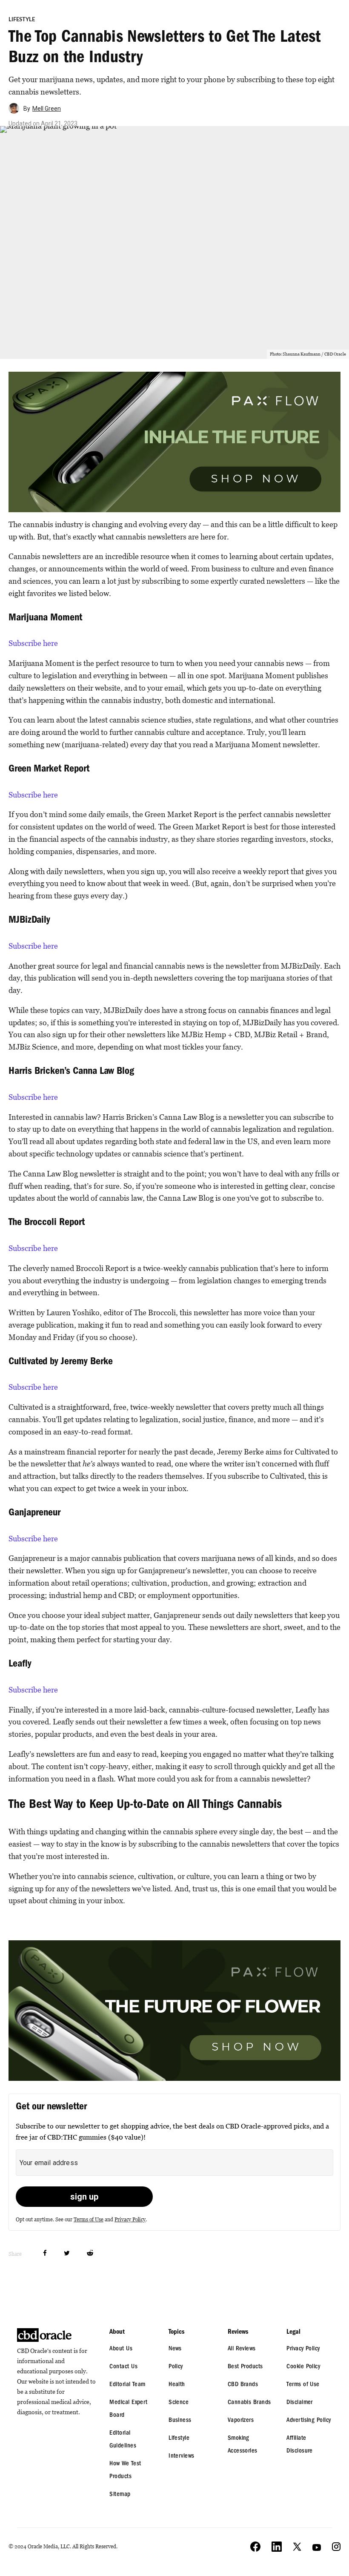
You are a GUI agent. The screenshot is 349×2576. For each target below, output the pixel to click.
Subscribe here (33, 643)
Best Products (245, 2367)
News (175, 2349)
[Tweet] (67, 2253)
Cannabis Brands (249, 2403)
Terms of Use (89, 2219)
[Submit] (90, 2253)
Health (177, 2385)
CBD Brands (243, 2385)
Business (180, 2421)
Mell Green (47, 109)
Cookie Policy (303, 2367)
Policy (176, 2367)
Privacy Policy (130, 2219)
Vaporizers (241, 2421)
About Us (121, 2349)
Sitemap (120, 2495)
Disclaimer (300, 2403)
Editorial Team (127, 2385)
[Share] (45, 2253)
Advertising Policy (309, 2421)
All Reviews (242, 2349)
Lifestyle (22, 20)
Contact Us (123, 2367)
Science (179, 2403)
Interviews (182, 2457)
